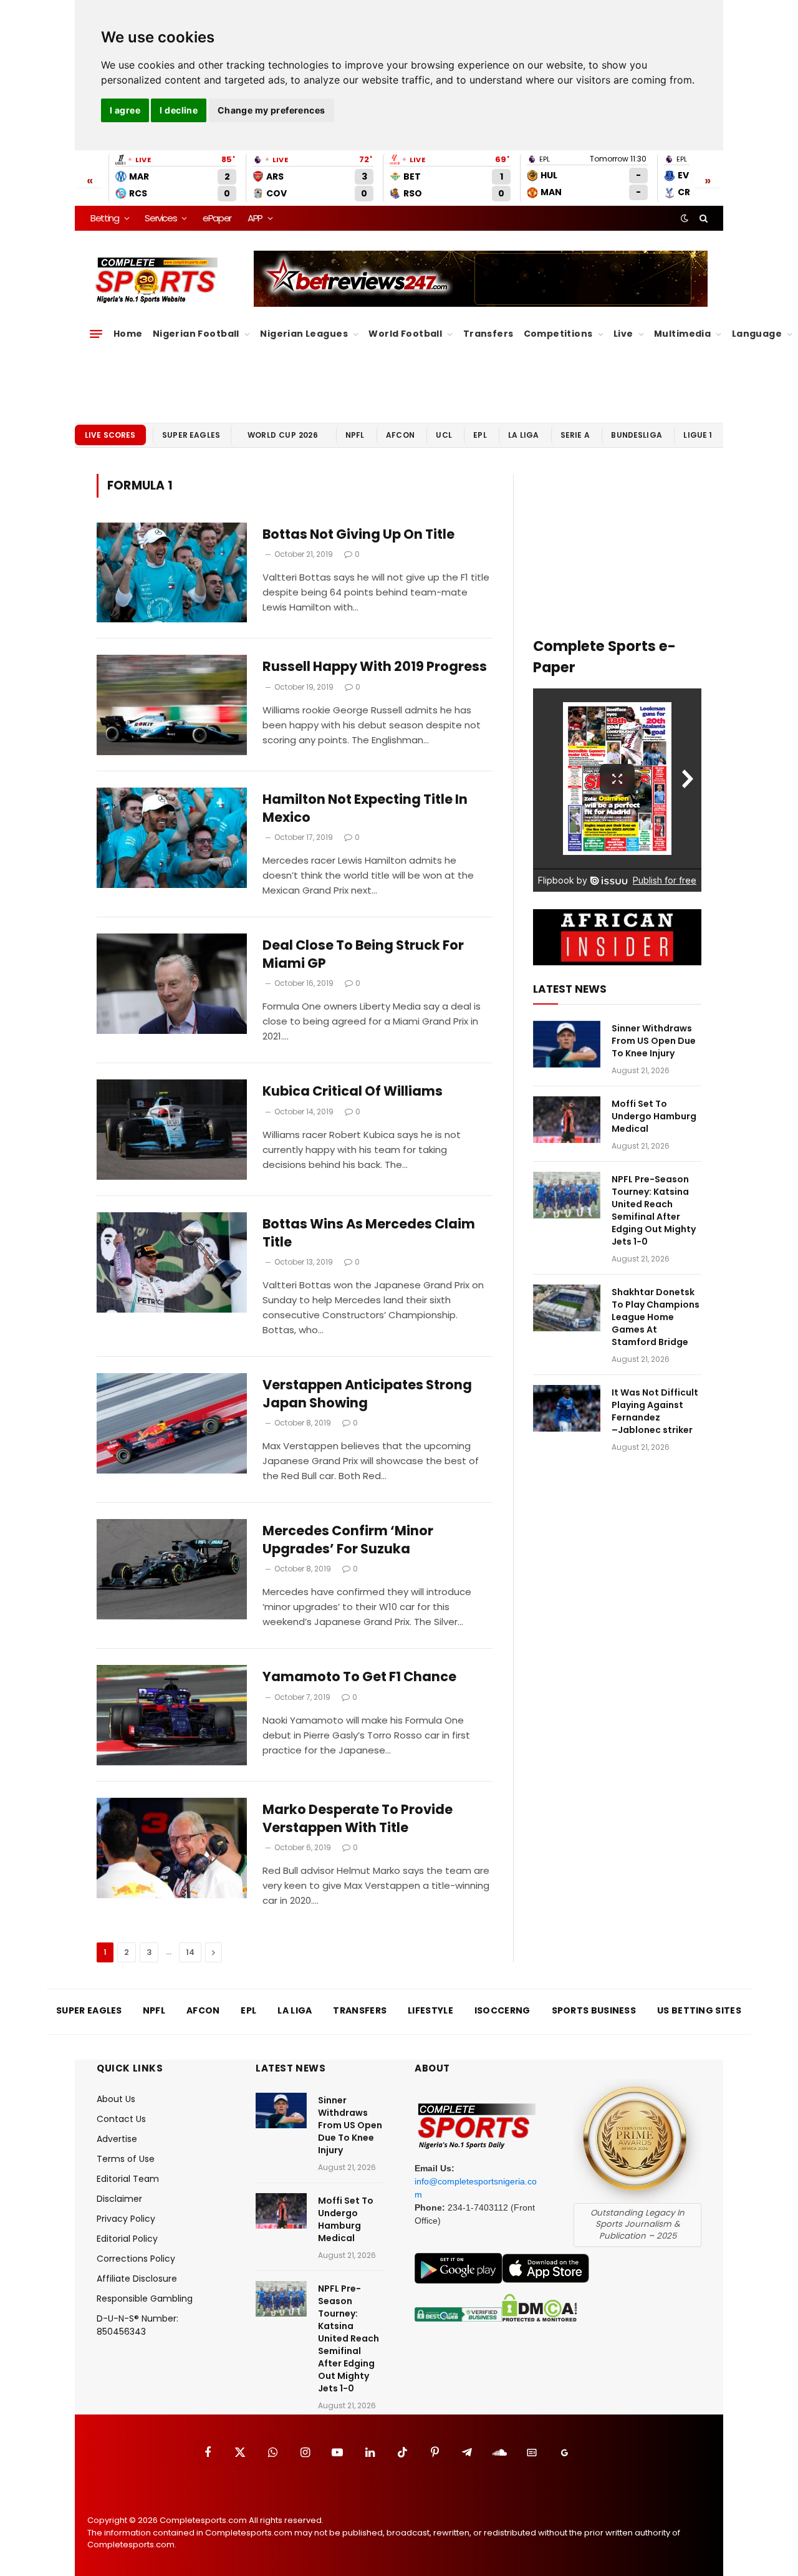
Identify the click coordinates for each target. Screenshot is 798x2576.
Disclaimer (119, 2199)
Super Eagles (191, 435)
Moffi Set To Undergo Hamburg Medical (654, 1116)
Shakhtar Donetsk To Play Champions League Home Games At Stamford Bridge (656, 1317)
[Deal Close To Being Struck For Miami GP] (172, 984)
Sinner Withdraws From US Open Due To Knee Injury (654, 1041)
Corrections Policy (136, 2259)
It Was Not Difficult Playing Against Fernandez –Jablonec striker (655, 1411)
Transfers (488, 334)
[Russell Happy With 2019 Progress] (172, 705)
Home (128, 334)
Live (623, 334)
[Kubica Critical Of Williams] (172, 1130)
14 (190, 1952)
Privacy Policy (126, 2219)
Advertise (117, 2139)
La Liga (523, 435)
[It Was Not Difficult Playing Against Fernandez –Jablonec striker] (567, 1408)
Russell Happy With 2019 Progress (375, 667)
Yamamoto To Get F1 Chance (359, 1677)
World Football (405, 334)
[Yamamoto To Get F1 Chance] (172, 1715)
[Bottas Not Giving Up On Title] (172, 573)
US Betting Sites (699, 2010)
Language (757, 334)
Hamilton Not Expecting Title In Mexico (365, 808)
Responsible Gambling (145, 2299)
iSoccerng (502, 2010)
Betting (105, 218)
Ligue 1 (698, 435)
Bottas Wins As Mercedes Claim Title (369, 1233)
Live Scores (110, 435)
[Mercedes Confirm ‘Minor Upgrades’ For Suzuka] (172, 1569)
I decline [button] (179, 110)
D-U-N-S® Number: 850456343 (137, 2325)
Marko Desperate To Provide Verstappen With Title (358, 1819)
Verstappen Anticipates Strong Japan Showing (367, 1394)
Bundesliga (637, 435)
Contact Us (121, 2119)
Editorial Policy (127, 2239)
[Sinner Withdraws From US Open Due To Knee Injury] (567, 1044)
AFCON (400, 435)
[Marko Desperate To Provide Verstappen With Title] (172, 1848)
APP (255, 218)
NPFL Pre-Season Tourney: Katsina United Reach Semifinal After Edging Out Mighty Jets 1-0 (654, 1210)
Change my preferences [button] (272, 110)
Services (161, 218)
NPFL (355, 435)
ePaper (217, 218)
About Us (116, 2099)
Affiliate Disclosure (137, 2279)
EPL (480, 435)
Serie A (575, 435)
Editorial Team (128, 2179)
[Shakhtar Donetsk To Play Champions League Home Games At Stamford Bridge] (567, 1308)
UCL (444, 435)
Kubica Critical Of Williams (353, 1091)
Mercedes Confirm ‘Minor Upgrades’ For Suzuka (348, 1540)
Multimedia (682, 334)
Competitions (558, 334)
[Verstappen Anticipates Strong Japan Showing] (172, 1423)
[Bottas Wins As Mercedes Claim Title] (172, 1262)
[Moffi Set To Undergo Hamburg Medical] (567, 1120)
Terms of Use (126, 2159)
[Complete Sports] (157, 281)
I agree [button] (125, 110)
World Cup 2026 (283, 435)
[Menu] (96, 334)
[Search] (702, 218)
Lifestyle (430, 2010)
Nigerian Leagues (304, 334)
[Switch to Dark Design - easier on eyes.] (685, 218)
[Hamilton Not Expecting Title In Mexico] (172, 838)
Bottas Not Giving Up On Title (358, 534)
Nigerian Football (196, 334)
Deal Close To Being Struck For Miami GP (363, 954)
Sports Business (594, 2010)
